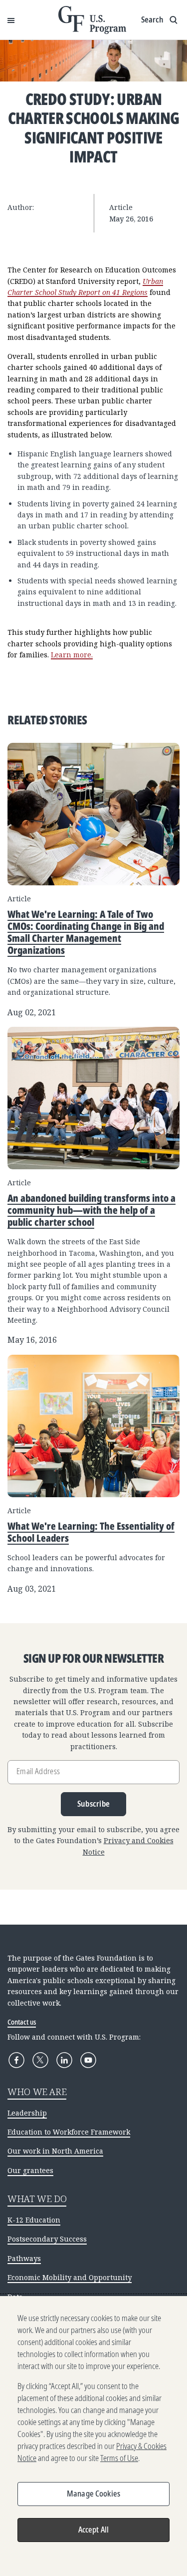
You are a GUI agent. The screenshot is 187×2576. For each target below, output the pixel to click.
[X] (40, 2060)
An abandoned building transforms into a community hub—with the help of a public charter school (92, 1210)
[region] (93, 2436)
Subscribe (94, 1804)
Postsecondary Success (47, 2239)
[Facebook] (16, 2060)
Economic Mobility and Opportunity (70, 2277)
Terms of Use (119, 2458)
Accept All (94, 2530)
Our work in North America (55, 2151)
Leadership (27, 2113)
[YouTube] (88, 2060)
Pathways (24, 2258)
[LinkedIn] (64, 2060)
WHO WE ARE (37, 2092)
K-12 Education (34, 2220)
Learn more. (72, 655)
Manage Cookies (93, 2494)
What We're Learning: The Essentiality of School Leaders (91, 1532)
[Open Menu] (11, 20)
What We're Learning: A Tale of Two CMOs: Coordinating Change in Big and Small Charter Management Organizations (86, 932)
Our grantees (30, 2170)
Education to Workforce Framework (69, 2132)
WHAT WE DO (37, 2199)
